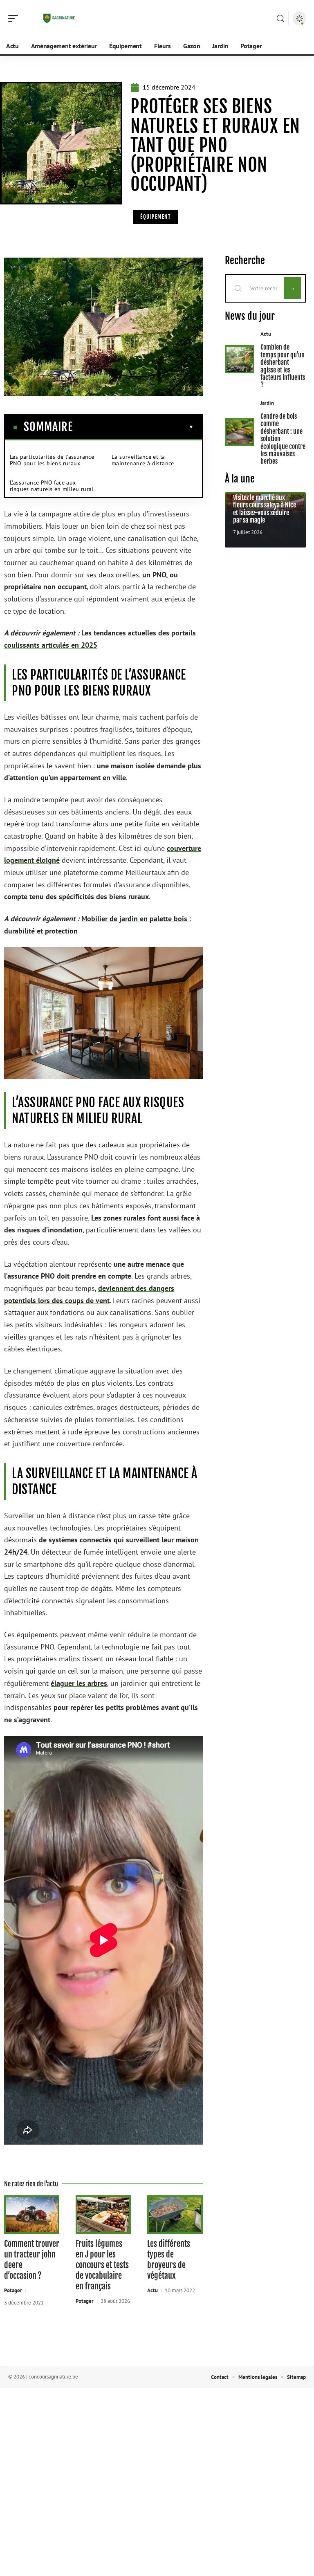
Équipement (155, 217)
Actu (153, 2290)
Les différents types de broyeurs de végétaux (169, 2260)
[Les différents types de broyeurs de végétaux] (175, 2214)
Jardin (267, 403)
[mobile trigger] (15, 18)
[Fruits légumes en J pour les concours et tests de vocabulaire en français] (103, 2214)
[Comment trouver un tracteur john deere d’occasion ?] (32, 2214)
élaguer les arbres (79, 1683)
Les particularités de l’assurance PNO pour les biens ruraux (52, 460)
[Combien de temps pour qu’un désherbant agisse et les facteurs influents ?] (240, 359)
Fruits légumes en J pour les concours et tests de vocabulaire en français (102, 2265)
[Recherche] (280, 19)
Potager (13, 2290)
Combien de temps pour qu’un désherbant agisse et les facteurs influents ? (283, 366)
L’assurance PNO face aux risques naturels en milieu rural (52, 486)
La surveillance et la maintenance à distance (143, 460)
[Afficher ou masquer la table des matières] (133, 427)
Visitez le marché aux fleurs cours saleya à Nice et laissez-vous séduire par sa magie (265, 509)
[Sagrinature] (59, 18)
